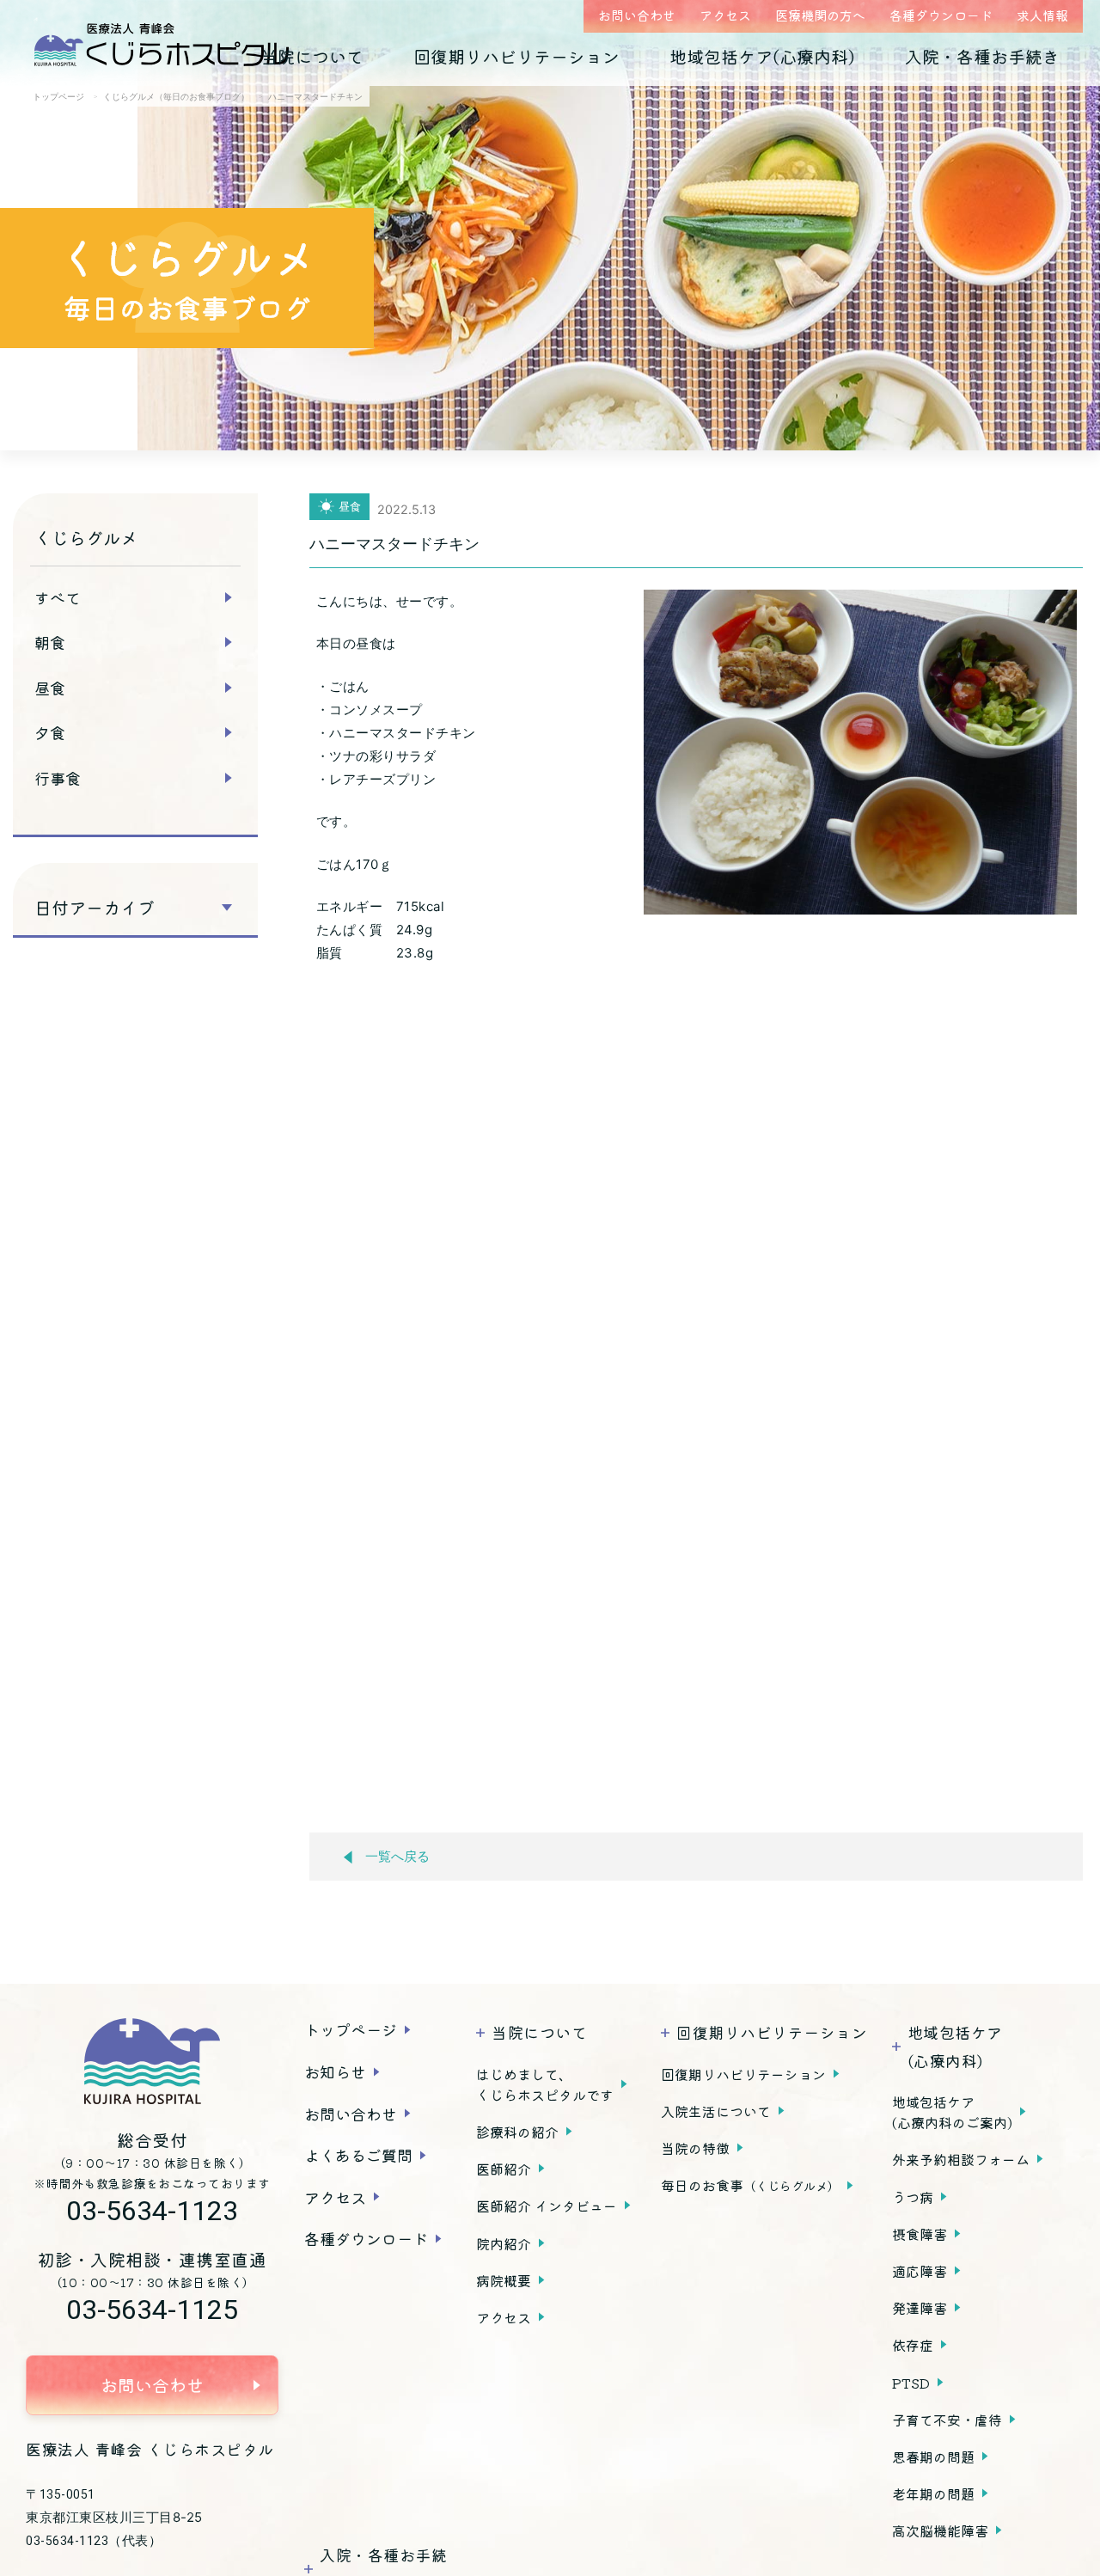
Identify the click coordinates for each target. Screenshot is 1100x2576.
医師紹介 (504, 2169)
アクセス (725, 15)
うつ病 (913, 2197)
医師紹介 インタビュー (547, 2206)
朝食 (50, 642)
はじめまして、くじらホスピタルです (545, 2084)
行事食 (58, 778)
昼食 (50, 688)
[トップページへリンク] (152, 2061)
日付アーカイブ (95, 908)
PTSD (911, 2383)
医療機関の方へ (820, 15)
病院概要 (504, 2280)
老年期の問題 (933, 2493)
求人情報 (1042, 15)
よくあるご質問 (358, 2155)
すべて (58, 597)
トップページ (351, 2029)
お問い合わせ (637, 15)
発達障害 (920, 2308)
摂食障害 (920, 2234)
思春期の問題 (933, 2457)
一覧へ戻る (397, 1857)
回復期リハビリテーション (516, 56)
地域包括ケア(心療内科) (762, 56)
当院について (312, 56)
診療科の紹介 (517, 2132)
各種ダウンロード (941, 15)
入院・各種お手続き (982, 56)
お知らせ (335, 2071)
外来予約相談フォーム (961, 2159)
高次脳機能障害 (940, 2530)
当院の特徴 (695, 2148)
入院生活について (716, 2111)
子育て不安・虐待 (947, 2420)
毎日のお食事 (750, 2185)
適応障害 (920, 2271)
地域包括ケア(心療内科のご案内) (952, 2112)
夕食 (50, 732)
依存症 (913, 2345)
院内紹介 (504, 2243)
